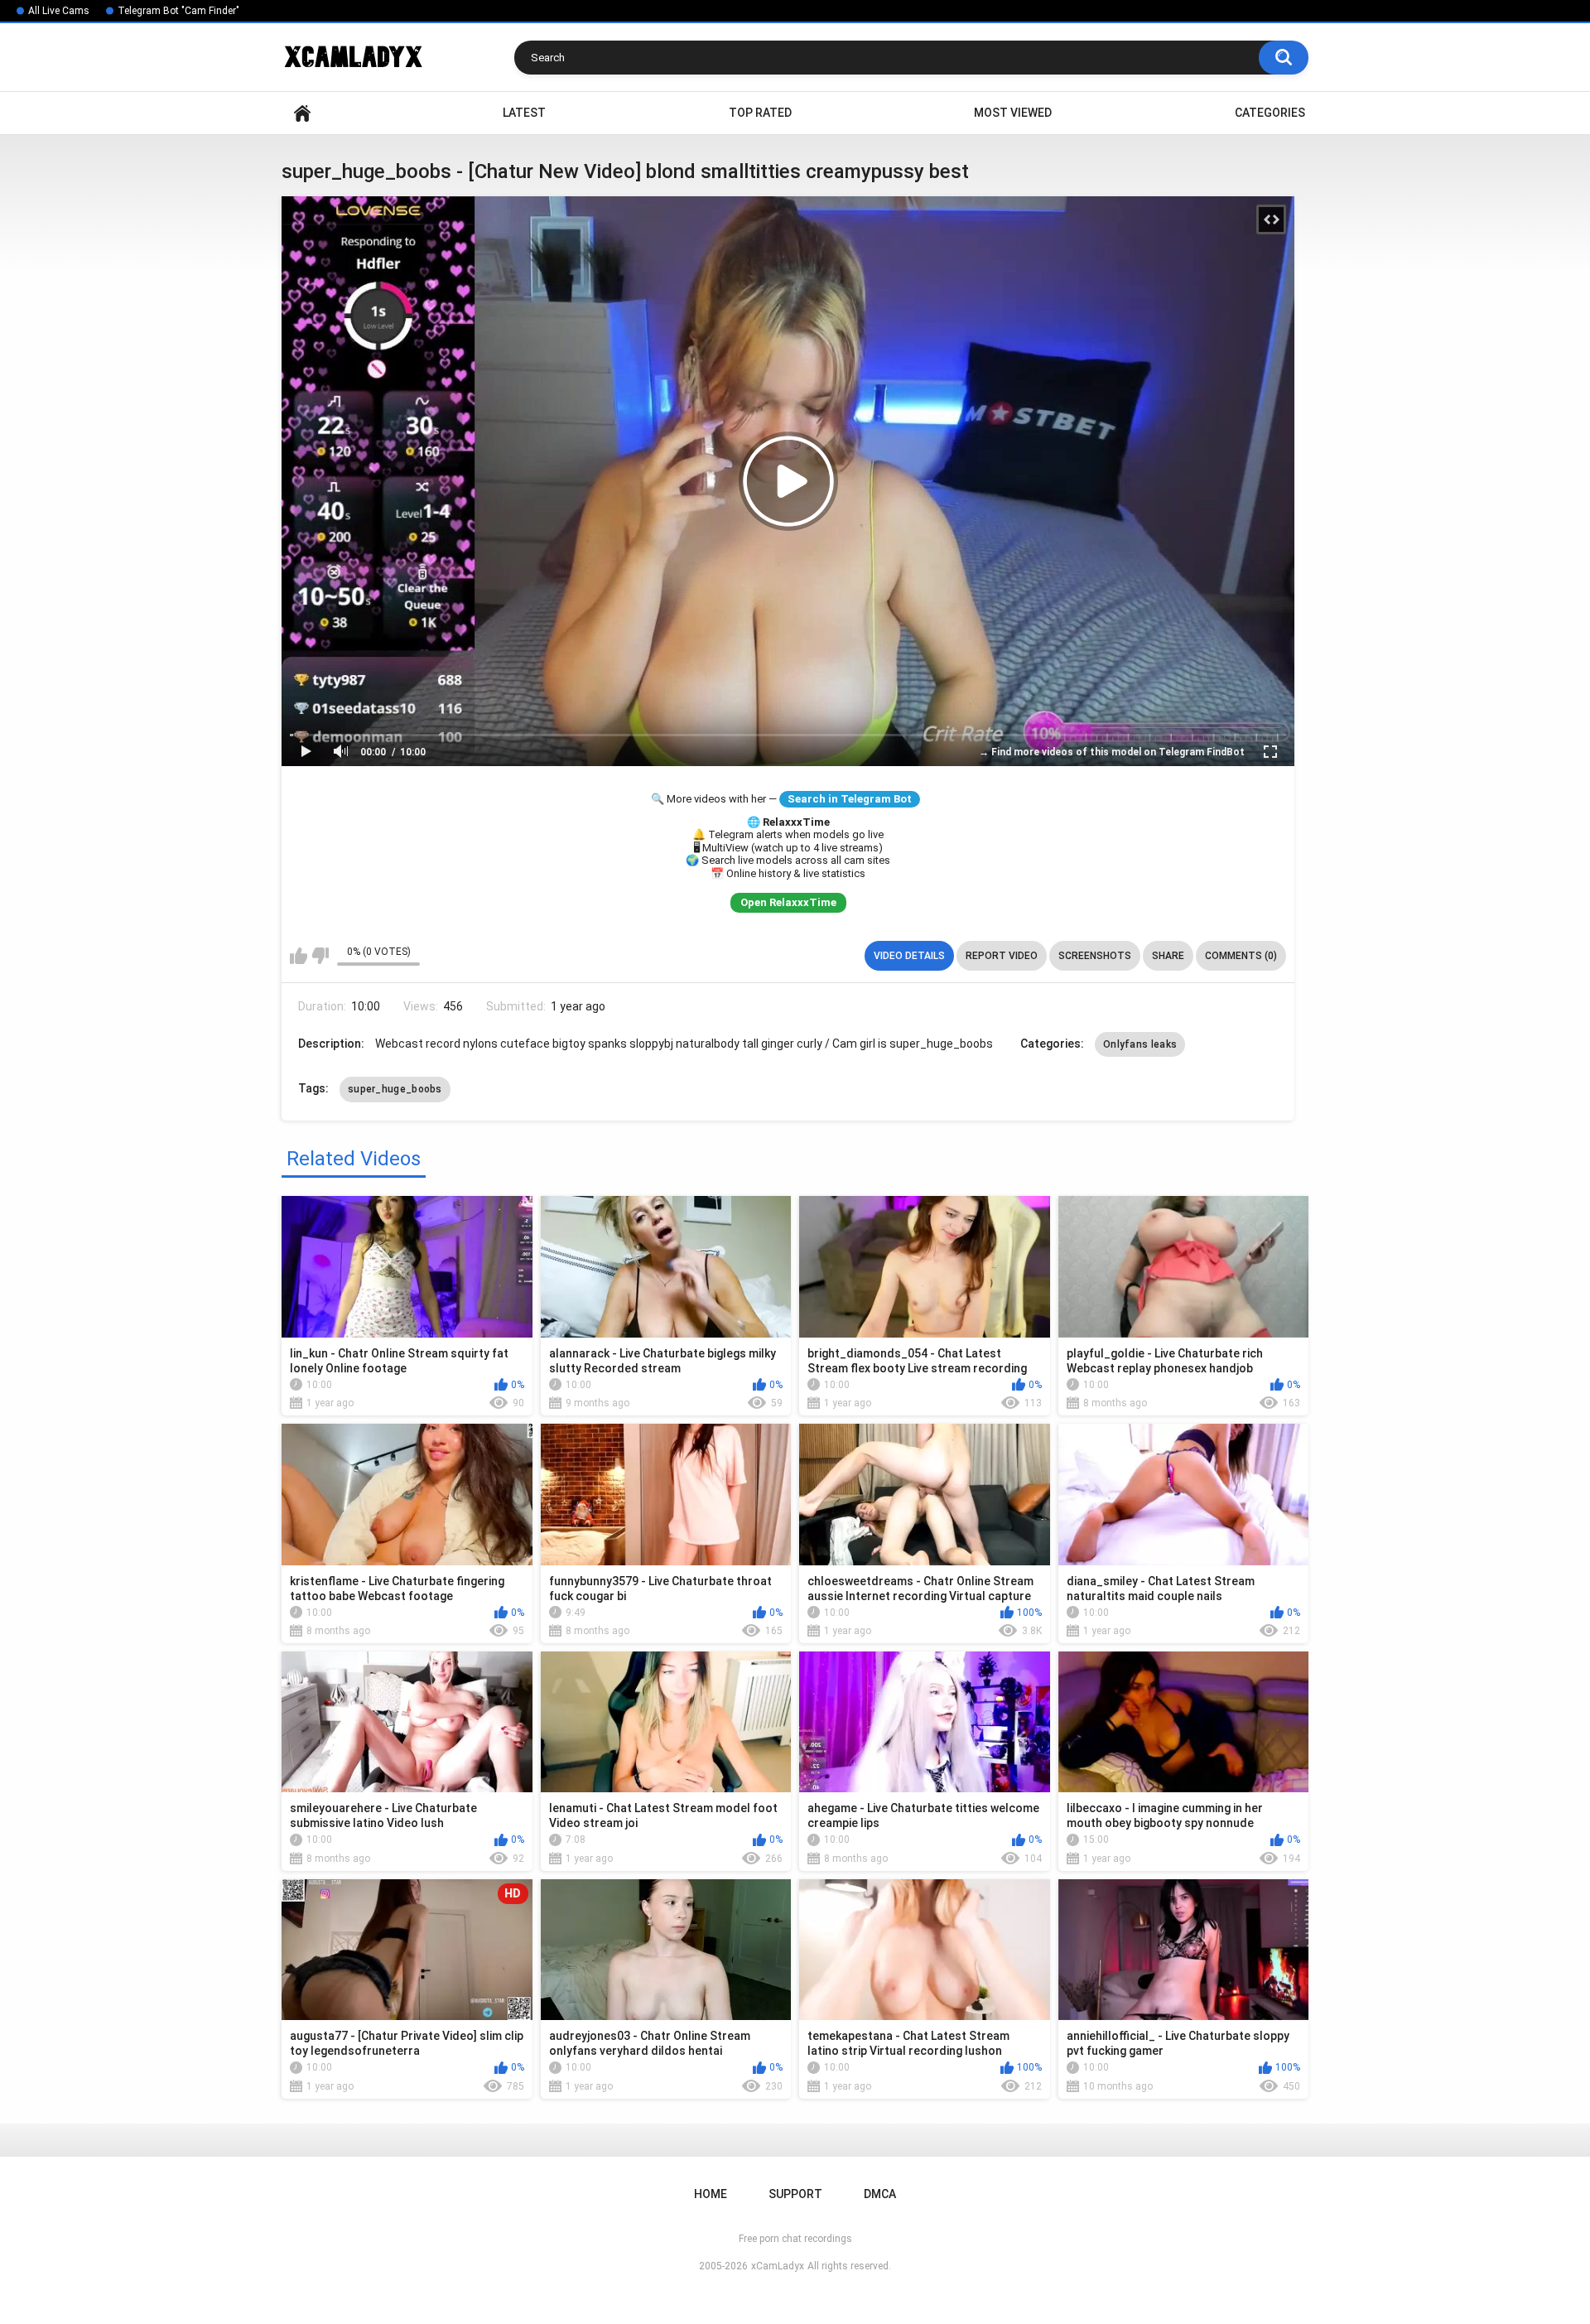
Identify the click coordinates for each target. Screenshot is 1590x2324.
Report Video (1002, 956)
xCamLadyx (778, 2266)
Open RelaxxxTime (788, 902)
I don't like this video (320, 956)
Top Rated (760, 113)
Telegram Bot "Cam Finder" (178, 11)
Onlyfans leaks (1140, 1044)
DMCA (880, 2194)
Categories (1270, 113)
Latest (524, 113)
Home (302, 113)
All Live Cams (59, 11)
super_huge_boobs (395, 1089)
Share (1168, 956)
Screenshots (1095, 956)
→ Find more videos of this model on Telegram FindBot (1112, 752)
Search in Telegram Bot (850, 799)
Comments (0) (1241, 956)
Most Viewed (1013, 113)
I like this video (299, 956)
